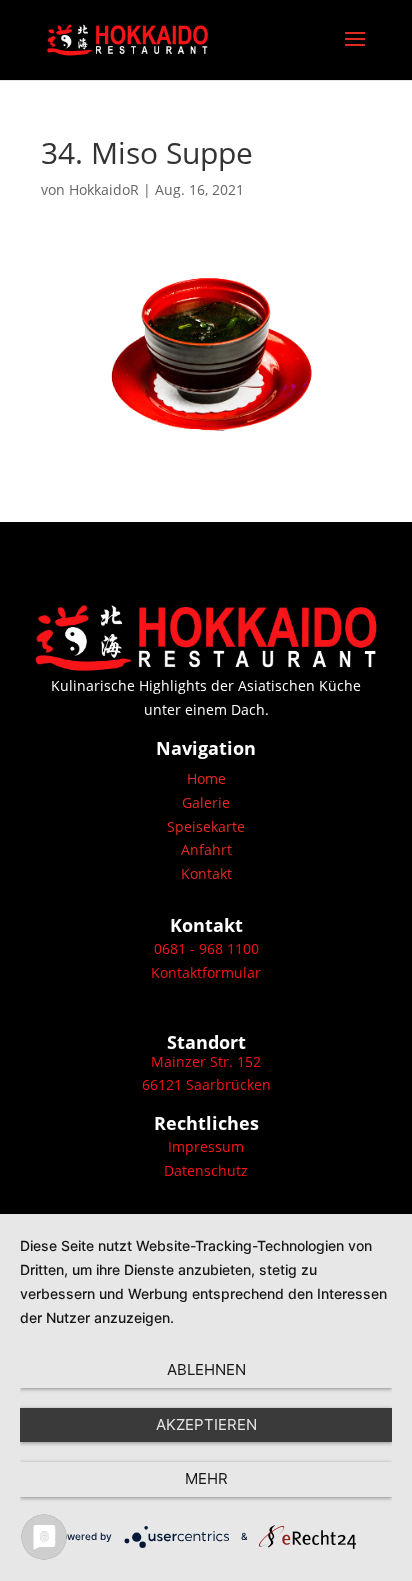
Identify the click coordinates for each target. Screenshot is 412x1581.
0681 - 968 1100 (206, 948)
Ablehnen (206, 1369)
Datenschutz (206, 1170)
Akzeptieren (206, 1424)
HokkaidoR (104, 189)
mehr (206, 1478)
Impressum (206, 1146)
